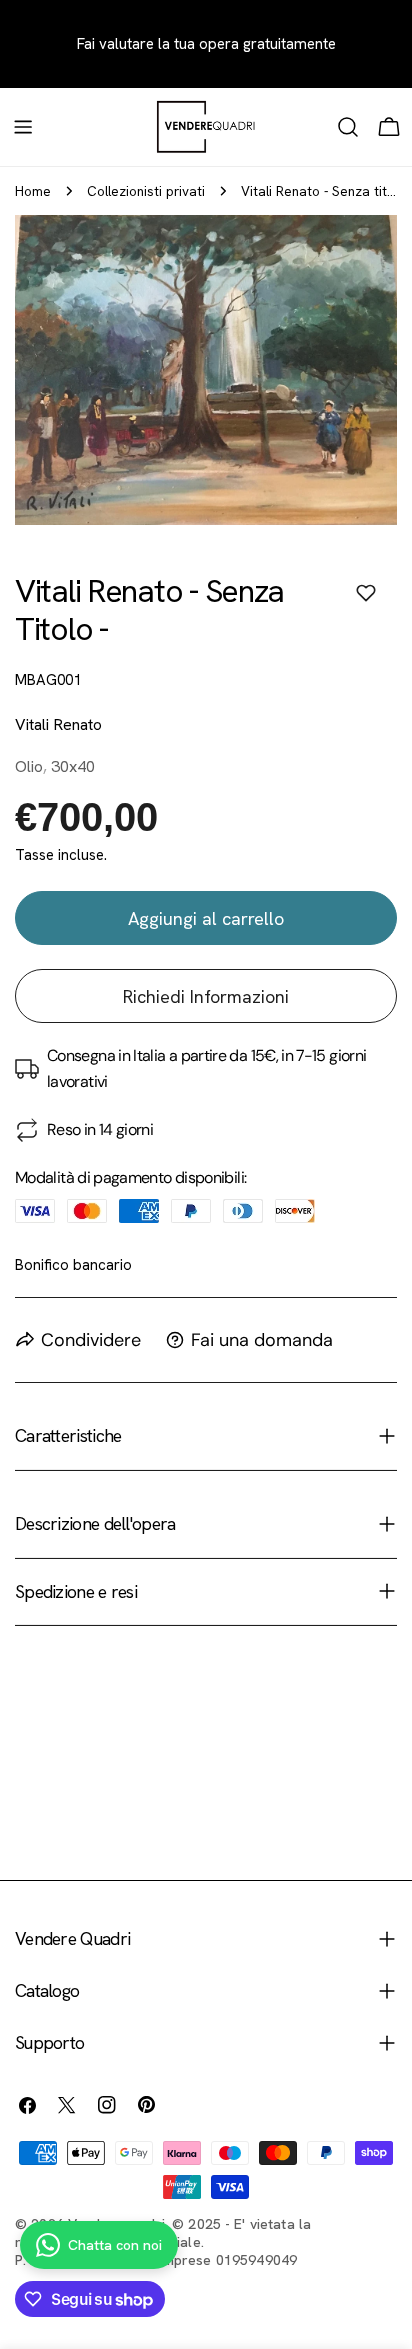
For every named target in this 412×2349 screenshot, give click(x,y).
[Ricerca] (348, 127)
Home (33, 191)
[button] (366, 593)
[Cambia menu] (23, 127)
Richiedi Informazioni (206, 996)
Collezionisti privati (146, 191)
